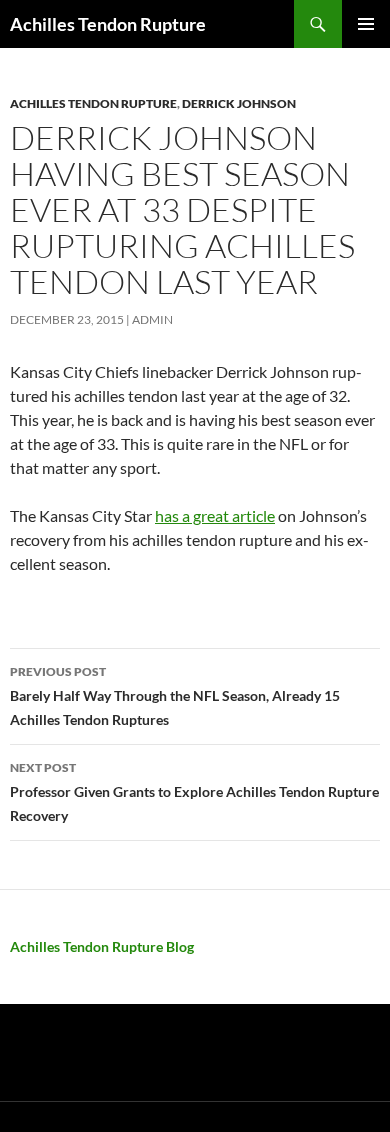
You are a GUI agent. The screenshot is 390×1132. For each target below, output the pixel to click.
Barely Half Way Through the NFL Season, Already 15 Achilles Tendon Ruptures (175, 696)
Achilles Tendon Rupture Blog (102, 946)
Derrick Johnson (239, 103)
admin (152, 319)
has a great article (215, 515)
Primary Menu (366, 24)
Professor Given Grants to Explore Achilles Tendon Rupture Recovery (194, 792)
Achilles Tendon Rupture (108, 24)
